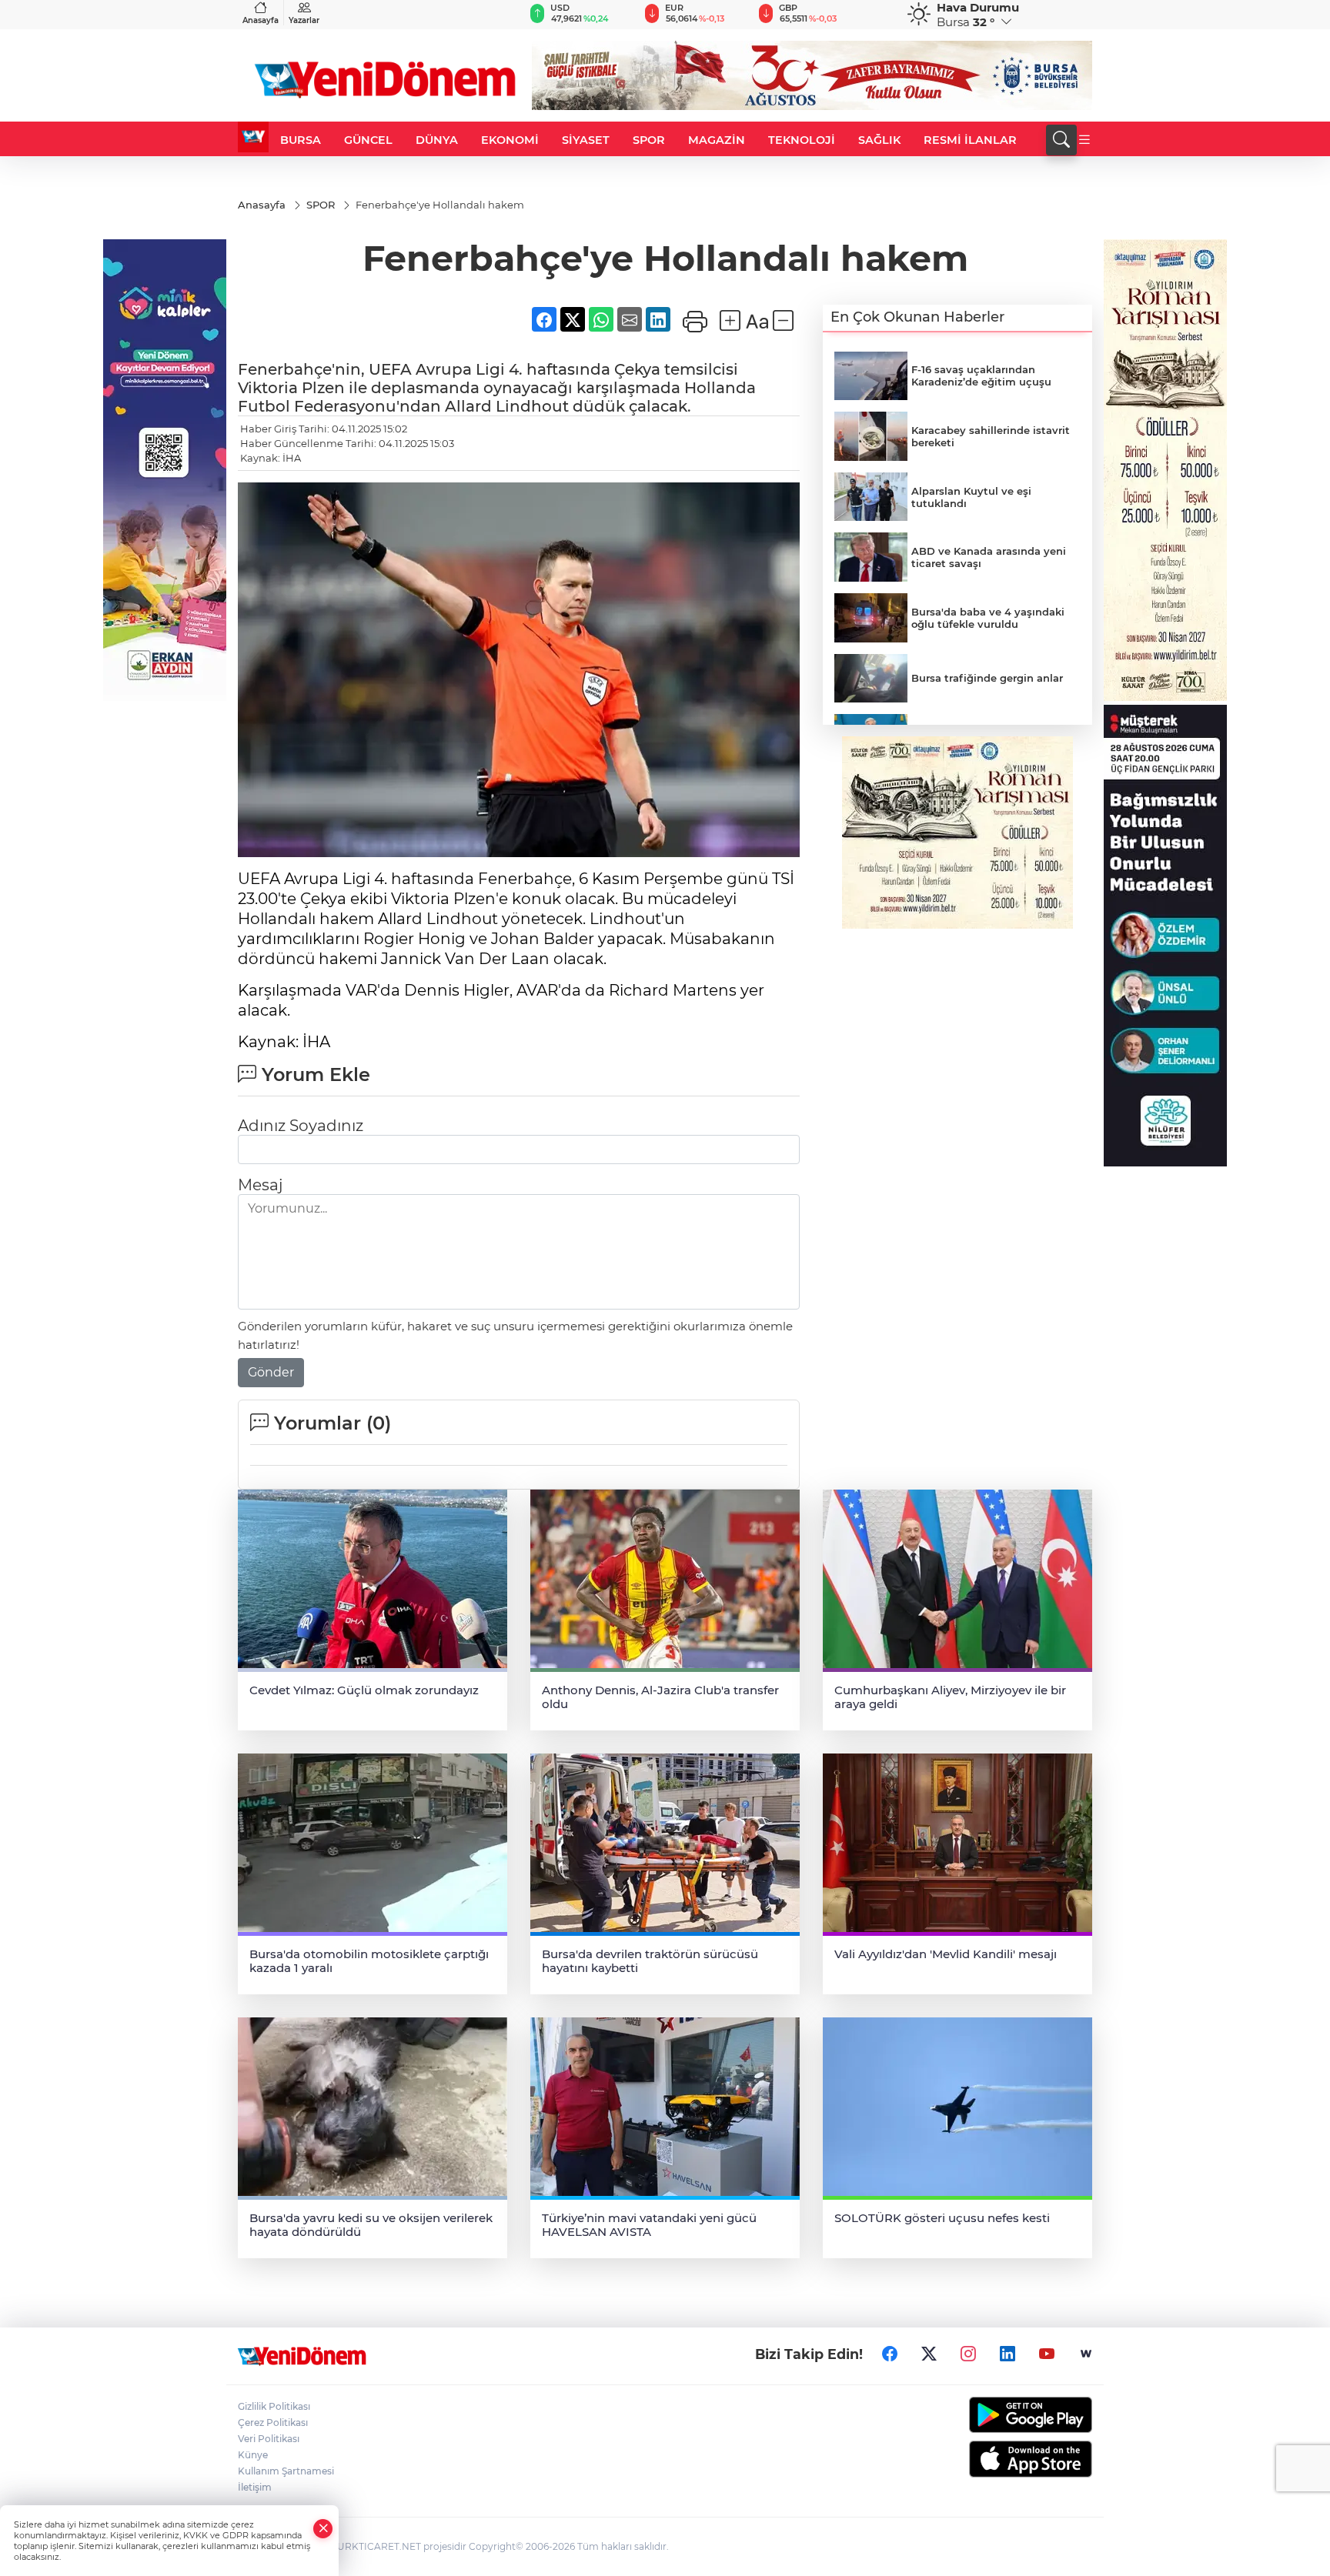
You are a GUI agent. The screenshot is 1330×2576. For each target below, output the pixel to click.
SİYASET (586, 140)
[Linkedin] (1008, 2354)
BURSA (301, 140)
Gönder (271, 1372)
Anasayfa (261, 20)
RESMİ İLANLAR (970, 140)
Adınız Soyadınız (301, 1126)
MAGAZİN (717, 140)
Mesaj (260, 1185)
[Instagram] (968, 2354)
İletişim (255, 2487)
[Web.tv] (1086, 2354)
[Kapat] (323, 2529)
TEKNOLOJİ (802, 140)
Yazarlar (304, 20)
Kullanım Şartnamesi (286, 2471)
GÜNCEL (368, 140)
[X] (929, 2354)
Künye (253, 2455)
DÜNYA (437, 140)
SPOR (649, 140)
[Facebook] (890, 2354)
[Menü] (1084, 140)
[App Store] (994, 2459)
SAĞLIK (879, 140)
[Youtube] (1047, 2354)
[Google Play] (994, 2415)
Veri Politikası (269, 2439)
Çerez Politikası (273, 2423)
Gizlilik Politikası (274, 2406)
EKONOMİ (510, 140)
